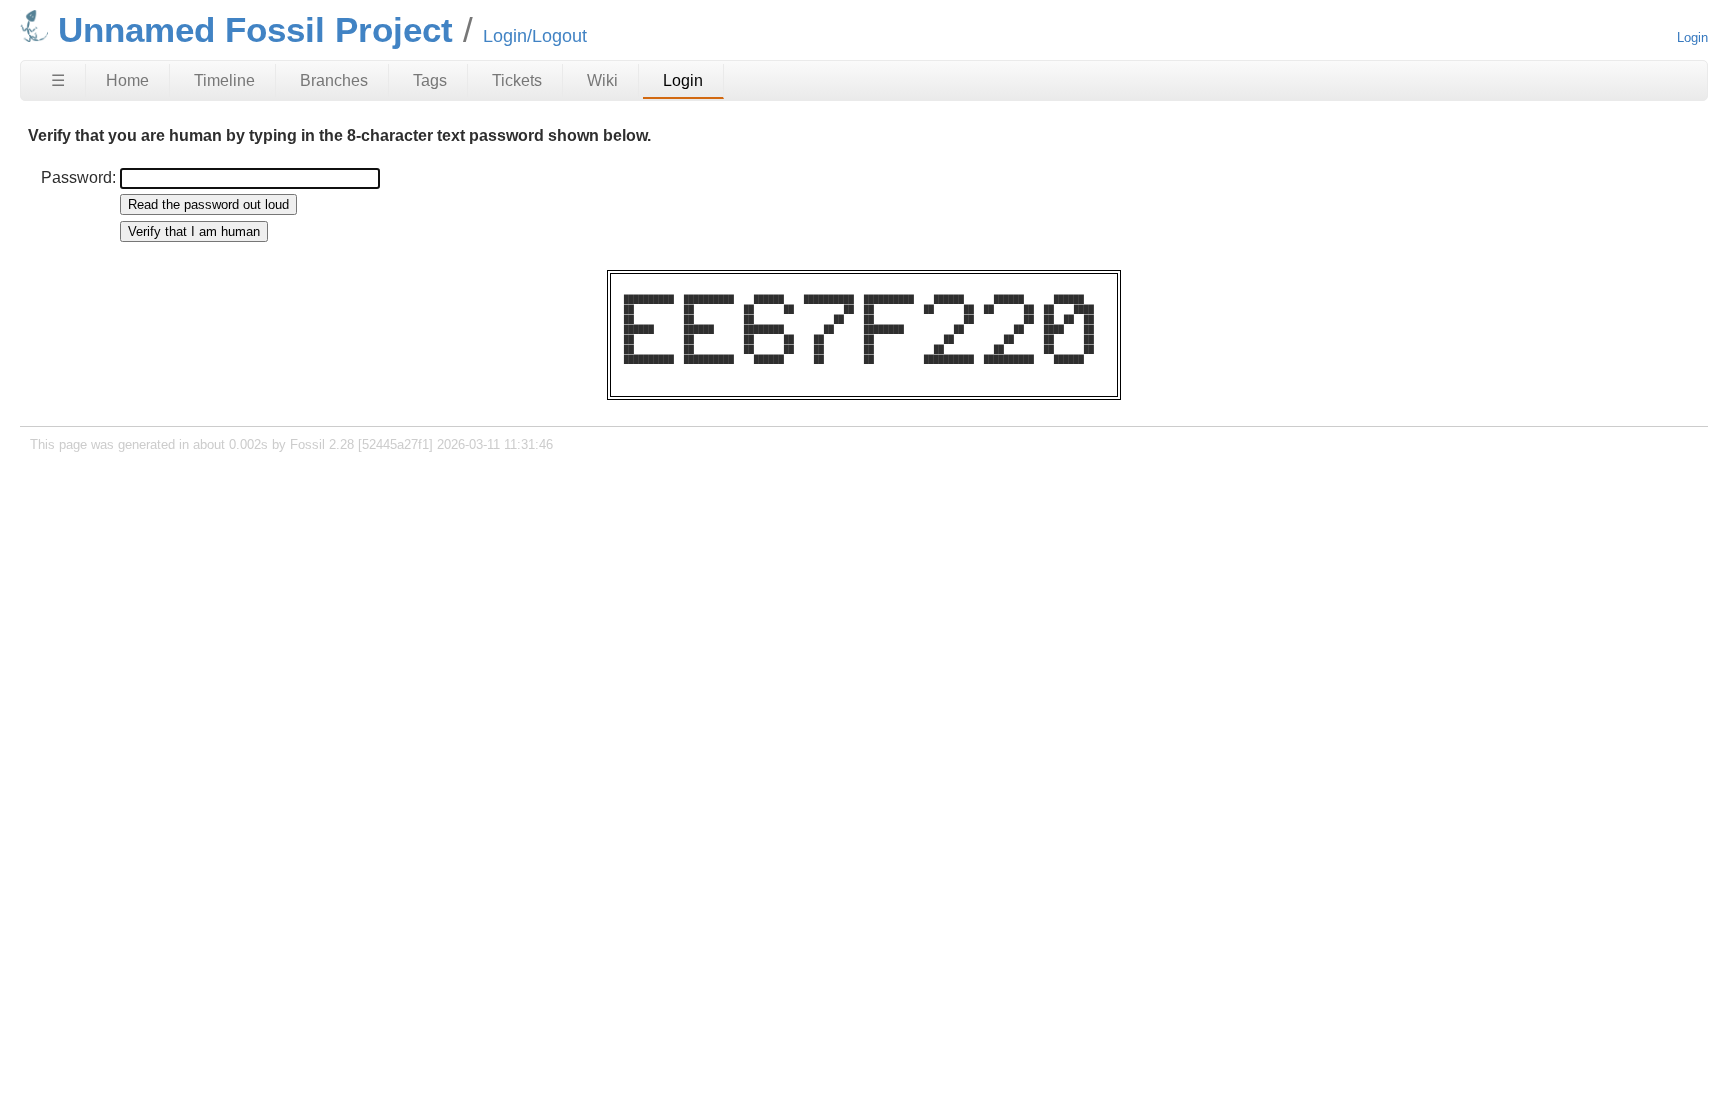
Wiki (602, 80)
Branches (334, 80)
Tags (430, 80)
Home (127, 80)
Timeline (224, 80)
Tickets (517, 80)
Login (1692, 37)
